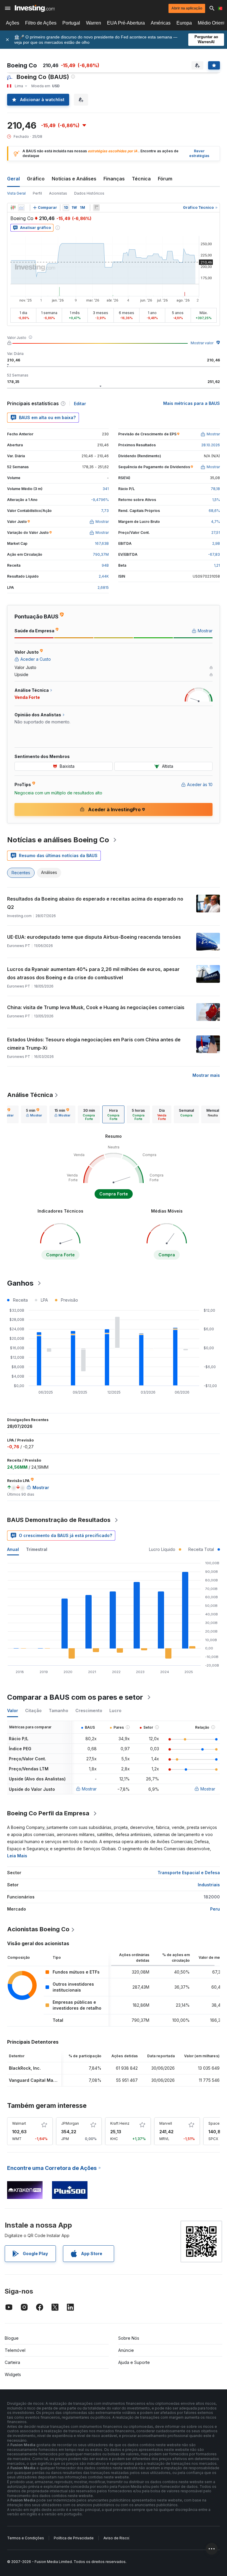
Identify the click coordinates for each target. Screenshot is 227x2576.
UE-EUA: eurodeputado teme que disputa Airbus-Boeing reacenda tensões (94, 937)
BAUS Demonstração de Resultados (59, 1520)
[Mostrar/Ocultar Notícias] (96, 208)
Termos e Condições (26, 2538)
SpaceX (215, 2123)
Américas (161, 23)
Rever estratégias (199, 153)
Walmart (19, 2123)
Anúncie (126, 2350)
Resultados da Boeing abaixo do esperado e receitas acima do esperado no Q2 (95, 903)
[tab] (34, 1114)
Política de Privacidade (74, 2538)
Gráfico (36, 179)
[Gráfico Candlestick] (13, 208)
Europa (184, 23)
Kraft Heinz (120, 2123)
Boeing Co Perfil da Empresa (48, 1813)
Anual (13, 1549)
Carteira (12, 2362)
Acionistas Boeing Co (38, 1929)
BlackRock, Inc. (25, 2068)
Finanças (114, 179)
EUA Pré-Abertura (126, 23)
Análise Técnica (30, 1095)
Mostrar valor (202, 343)
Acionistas (58, 193)
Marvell (166, 2123)
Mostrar (89, 1789)
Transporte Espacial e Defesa (189, 1873)
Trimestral (37, 1549)
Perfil (37, 193)
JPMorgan (70, 2123)
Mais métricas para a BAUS (192, 403)
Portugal (71, 23)
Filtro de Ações (41, 23)
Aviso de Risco (116, 2538)
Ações (13, 23)
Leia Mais (17, 1856)
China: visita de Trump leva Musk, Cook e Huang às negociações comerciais (96, 1007)
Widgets (13, 2374)
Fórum (165, 179)
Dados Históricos (89, 193)
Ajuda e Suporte (134, 2362)
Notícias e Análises (74, 179)
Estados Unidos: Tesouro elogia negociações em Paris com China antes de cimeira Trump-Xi (94, 1044)
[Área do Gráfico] (21, 208)
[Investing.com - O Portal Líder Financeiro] (35, 8)
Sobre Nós (129, 2338)
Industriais (209, 1885)
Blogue (12, 2338)
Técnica (141, 179)
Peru (215, 1909)
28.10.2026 (211, 445)
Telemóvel (15, 2350)
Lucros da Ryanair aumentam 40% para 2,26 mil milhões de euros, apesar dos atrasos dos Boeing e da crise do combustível (93, 973)
